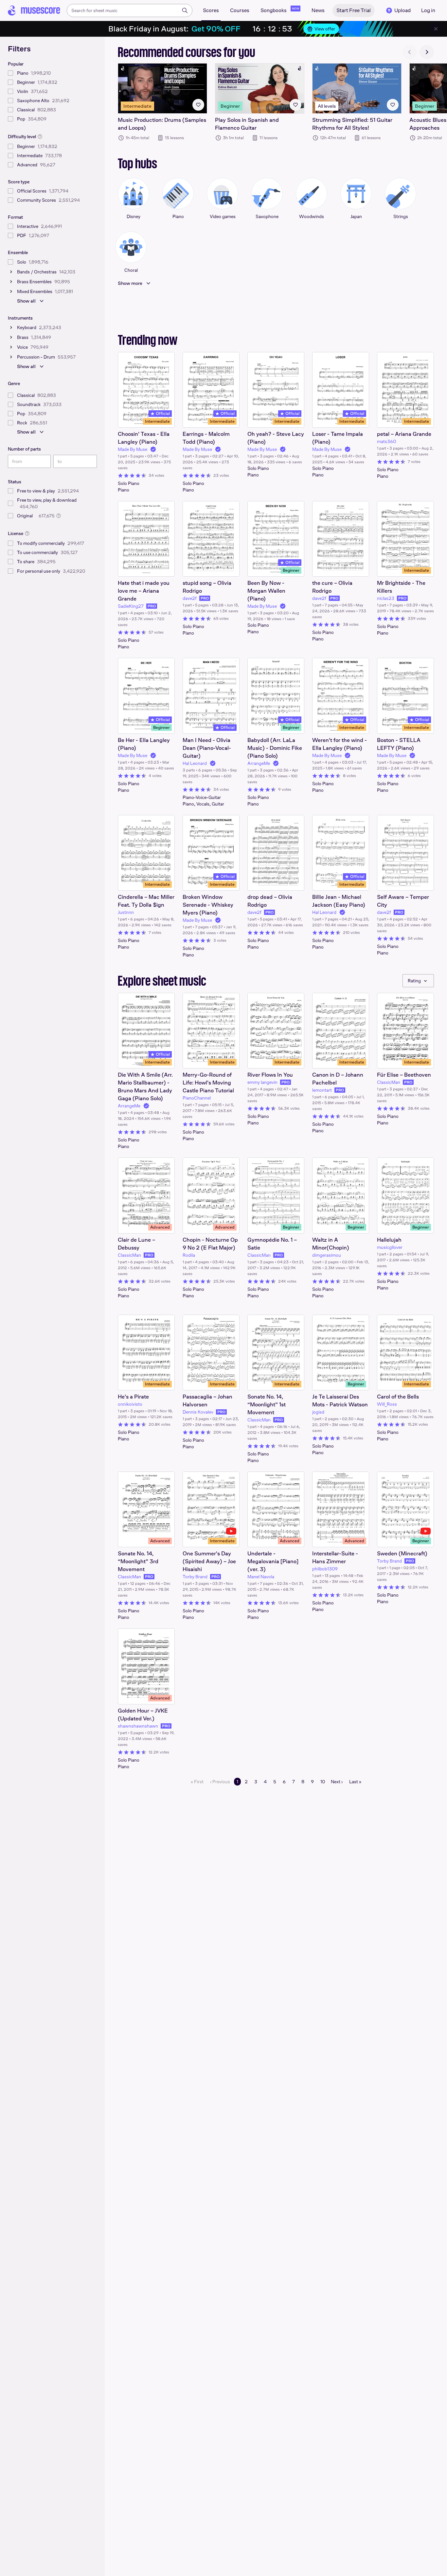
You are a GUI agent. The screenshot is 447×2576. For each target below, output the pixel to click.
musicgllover (390, 1247)
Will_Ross (387, 1404)
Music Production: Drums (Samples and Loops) (162, 124)
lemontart (322, 1090)
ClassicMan (389, 1082)
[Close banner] (436, 29)
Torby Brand (195, 1577)
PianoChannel (197, 1098)
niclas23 (386, 598)
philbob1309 (325, 1569)
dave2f (190, 598)
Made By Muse (133, 449)
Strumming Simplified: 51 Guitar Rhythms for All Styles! (352, 124)
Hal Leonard (195, 763)
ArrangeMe (259, 763)
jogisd (318, 1412)
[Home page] (34, 10)
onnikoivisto (130, 1404)
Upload (402, 10)
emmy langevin (262, 1082)
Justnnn (126, 912)
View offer (325, 29)
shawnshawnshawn (138, 1726)
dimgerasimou (327, 1255)
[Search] (185, 10)
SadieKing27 (131, 606)
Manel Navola (261, 1577)
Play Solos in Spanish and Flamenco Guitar (247, 124)
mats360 (386, 441)
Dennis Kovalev (198, 1412)
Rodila (189, 1255)
